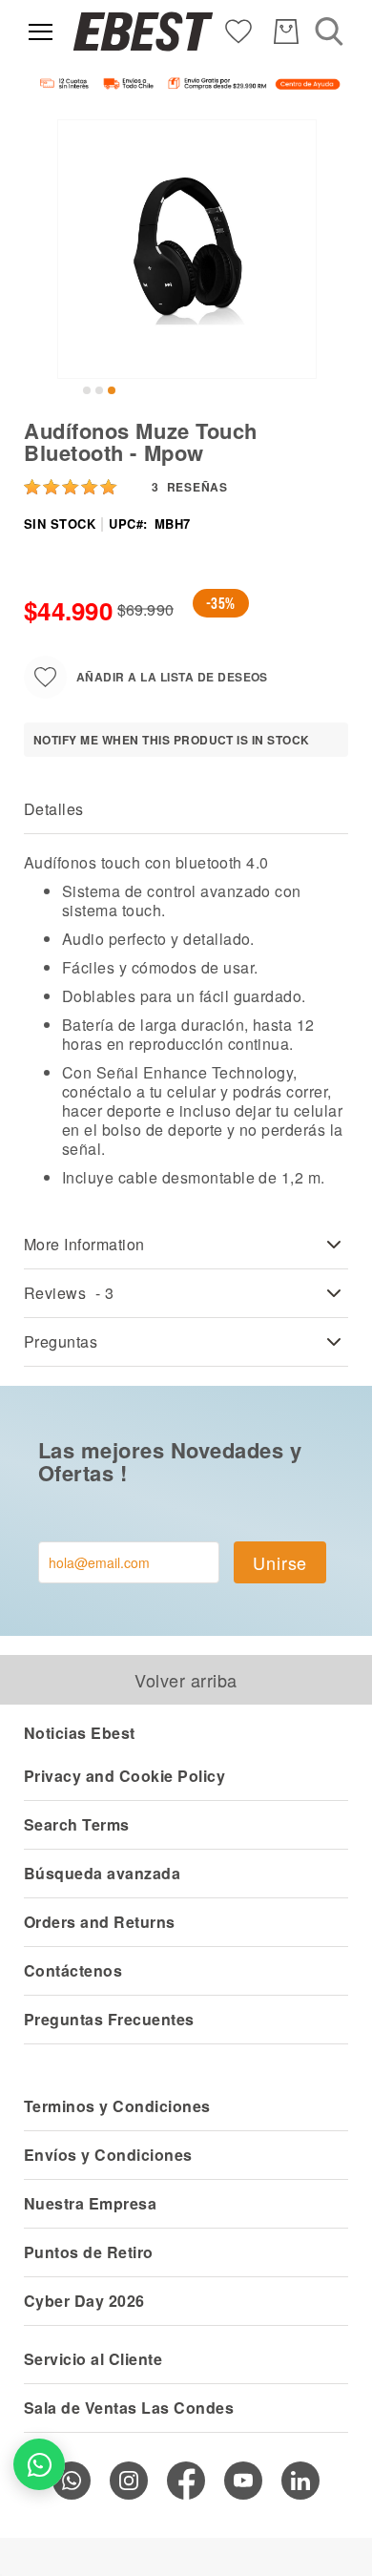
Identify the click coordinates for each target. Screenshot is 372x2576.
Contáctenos (73, 1970)
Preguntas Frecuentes (109, 2019)
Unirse (280, 1562)
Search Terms (77, 1824)
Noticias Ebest (80, 1733)
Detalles (54, 809)
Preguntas (61, 1341)
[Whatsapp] (72, 2481)
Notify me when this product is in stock (172, 740)
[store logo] (143, 31)
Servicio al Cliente (93, 2359)
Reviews (69, 1293)
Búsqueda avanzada (102, 1873)
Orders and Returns (100, 1922)
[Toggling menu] (41, 32)
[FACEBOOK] (186, 2481)
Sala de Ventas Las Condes (129, 2408)
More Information (84, 1244)
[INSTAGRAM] (129, 2481)
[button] (87, 390)
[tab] (186, 810)
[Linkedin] (300, 2481)
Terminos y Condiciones (117, 2106)
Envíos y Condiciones (108, 2155)
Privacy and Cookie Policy (124, 1776)
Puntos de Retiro (89, 2252)
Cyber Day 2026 (84, 2301)
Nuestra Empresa (90, 2203)
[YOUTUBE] (243, 2481)
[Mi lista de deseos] (238, 30)
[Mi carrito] (286, 31)
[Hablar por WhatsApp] (39, 2464)
